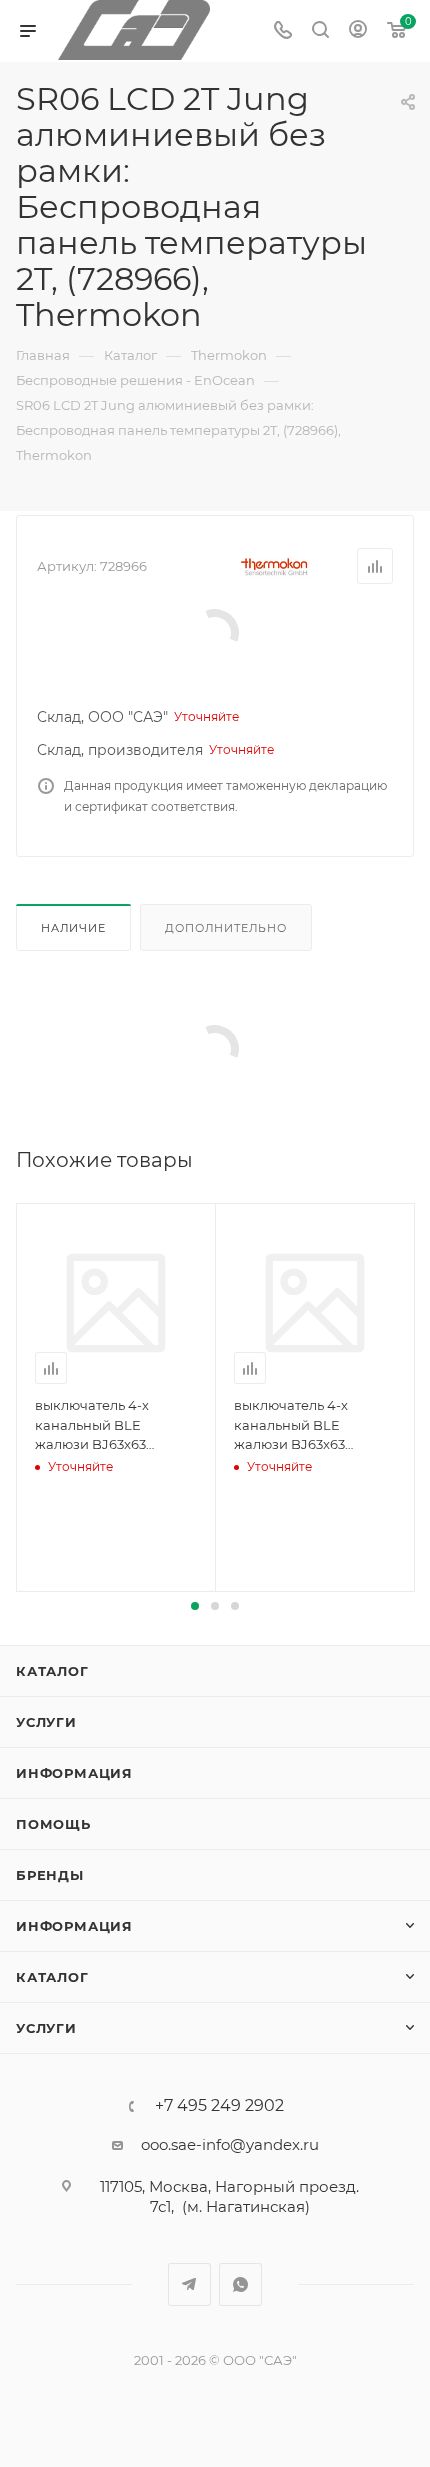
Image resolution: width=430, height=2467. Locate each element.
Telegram (189, 2284)
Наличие (73, 928)
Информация (74, 1773)
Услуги (46, 1722)
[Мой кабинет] (358, 31)
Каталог (52, 1671)
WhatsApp (240, 2284)
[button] (195, 1606)
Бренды (50, 1875)
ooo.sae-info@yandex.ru (230, 2144)
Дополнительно (225, 928)
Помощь (53, 1824)
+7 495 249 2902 (219, 2106)
